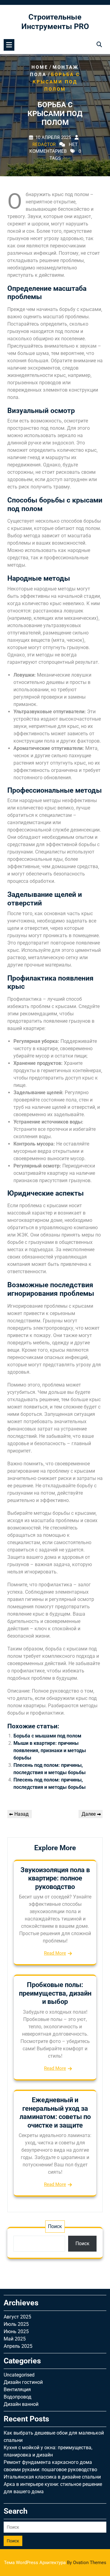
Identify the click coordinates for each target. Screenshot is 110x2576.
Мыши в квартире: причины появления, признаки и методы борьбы (50, 1750)
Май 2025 (15, 2339)
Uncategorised (19, 2375)
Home (40, 67)
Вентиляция (17, 2390)
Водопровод (18, 2397)
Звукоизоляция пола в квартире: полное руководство (55, 1878)
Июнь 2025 (16, 2331)
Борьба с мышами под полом (47, 1736)
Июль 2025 (16, 2324)
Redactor (44, 144)
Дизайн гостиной (23, 2382)
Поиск (55, 2226)
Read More (55, 1953)
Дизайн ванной (21, 2404)
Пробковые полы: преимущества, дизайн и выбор (55, 1993)
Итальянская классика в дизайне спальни (52, 2477)
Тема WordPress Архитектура (55, 2563)
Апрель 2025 (18, 2346)
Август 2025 (17, 2317)
